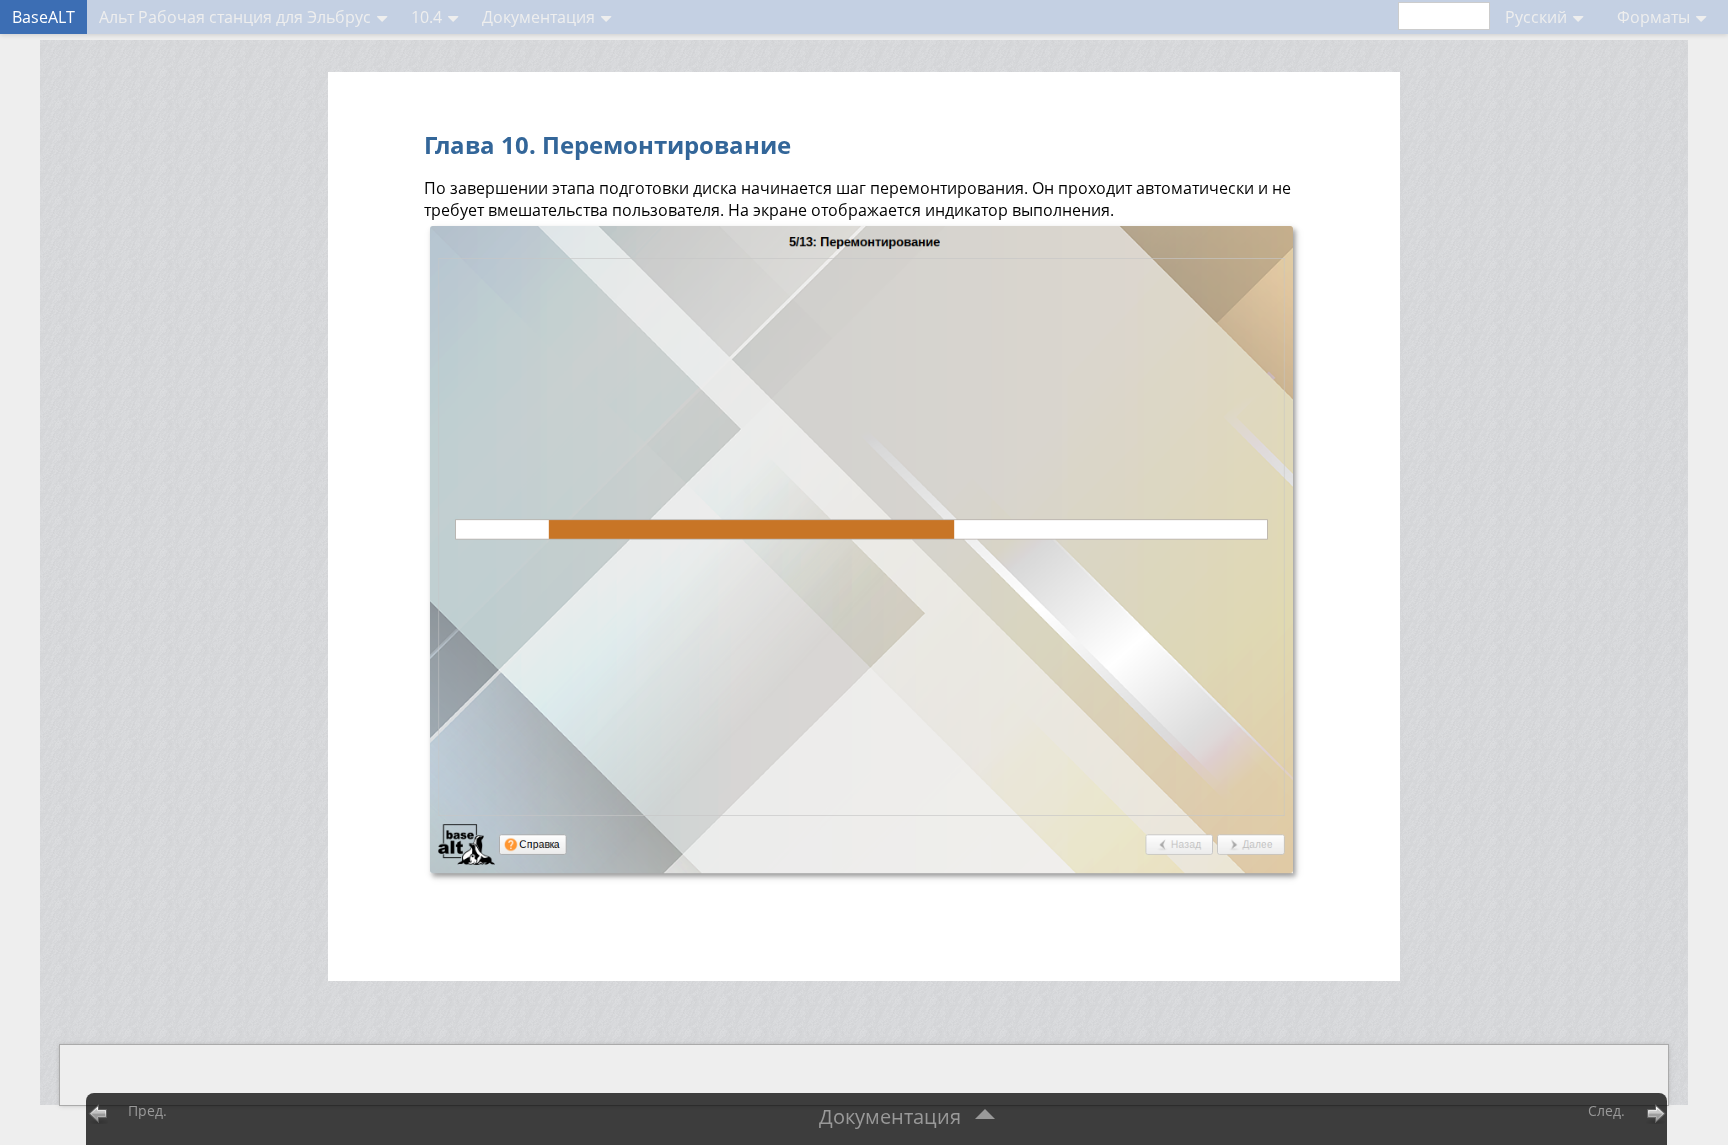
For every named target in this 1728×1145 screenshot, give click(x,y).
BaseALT (43, 17)
